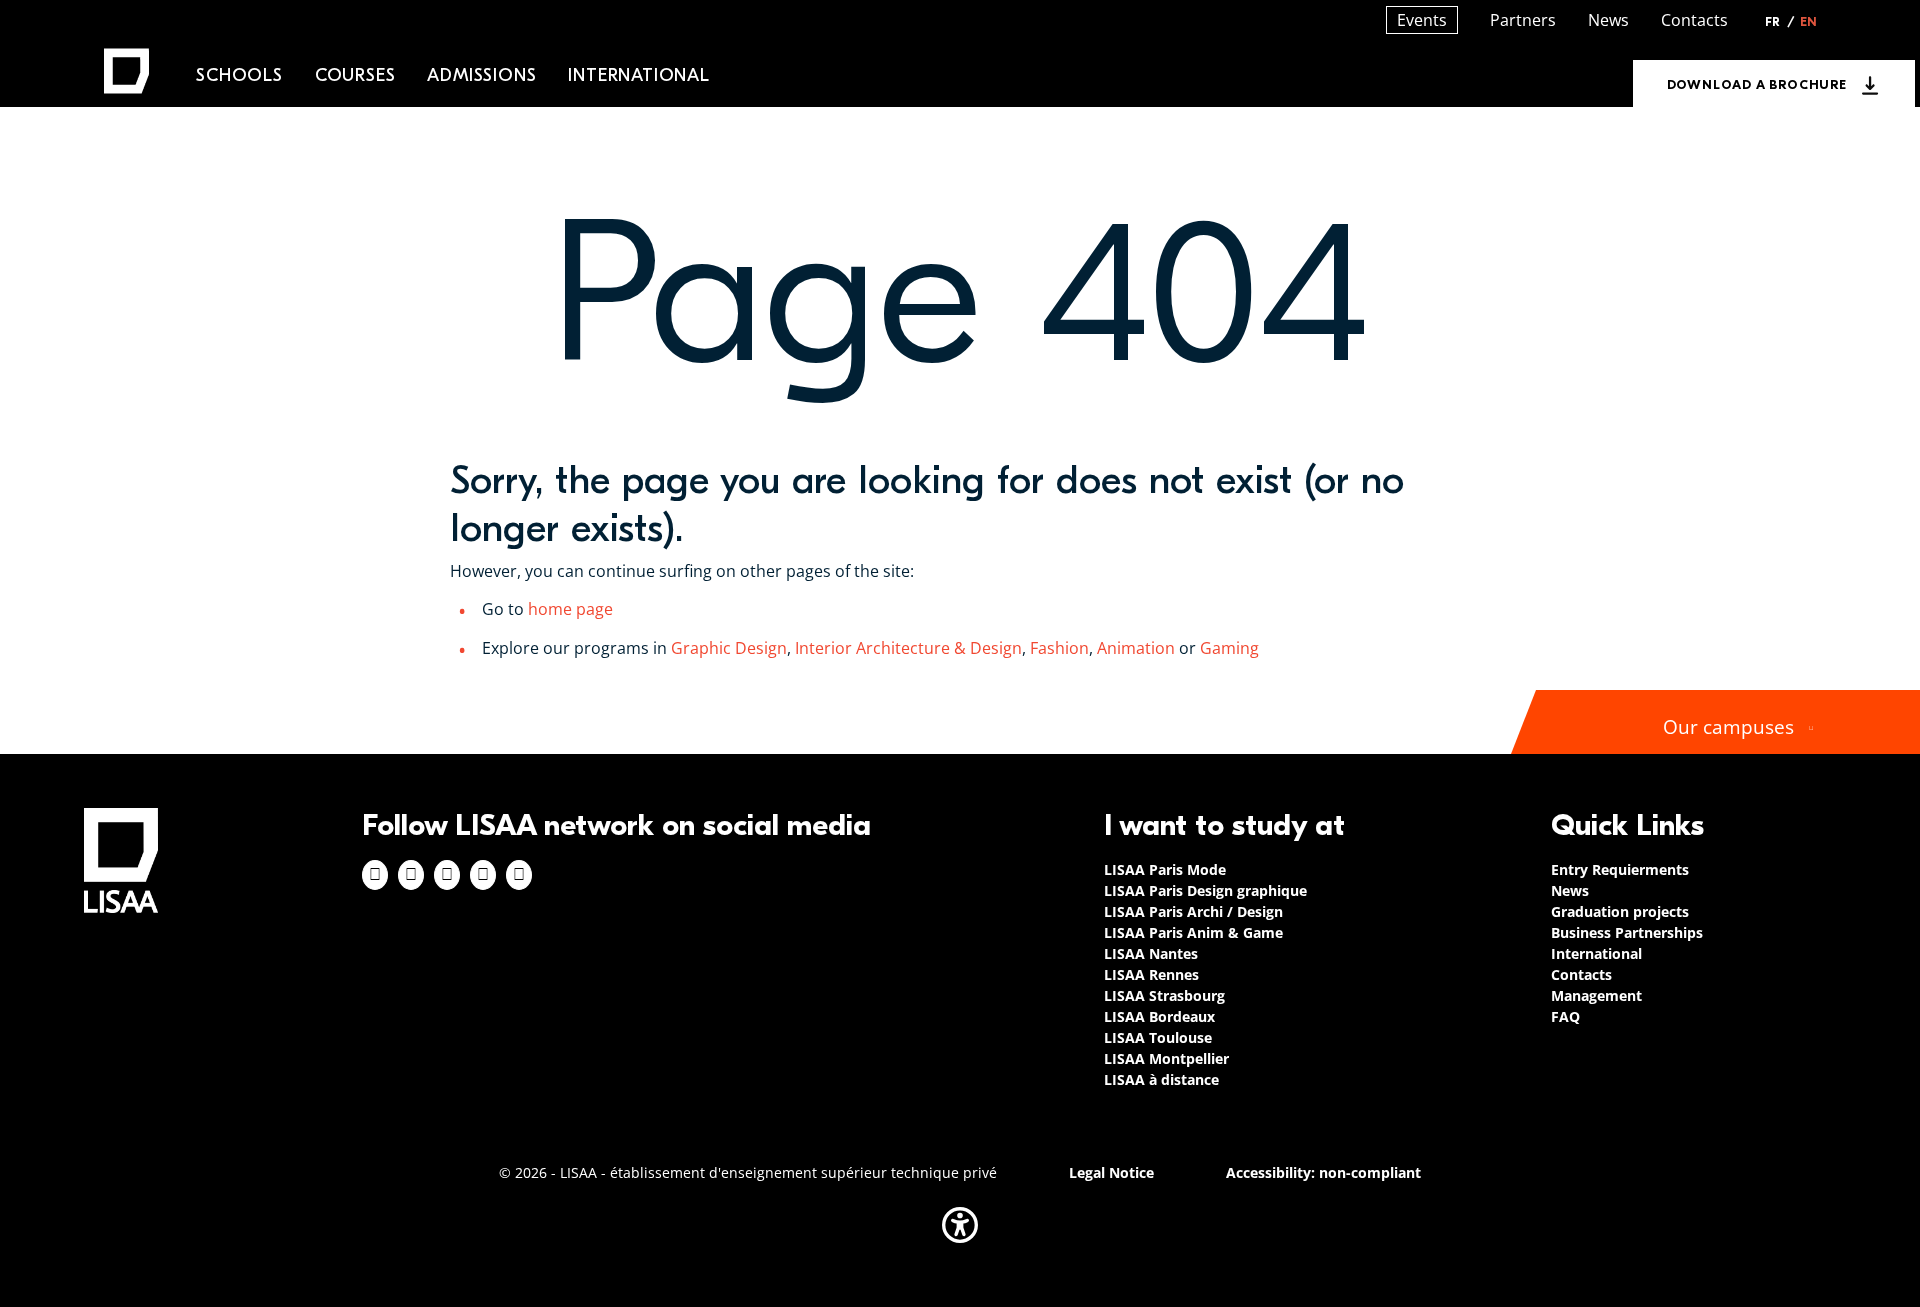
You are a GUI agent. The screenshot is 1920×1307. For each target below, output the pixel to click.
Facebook (375, 875)
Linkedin (447, 875)
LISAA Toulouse (1158, 1037)
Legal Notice (1111, 1172)
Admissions (481, 75)
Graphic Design (729, 648)
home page (570, 609)
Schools (239, 75)
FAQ (1565, 1016)
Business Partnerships (1627, 932)
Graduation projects (1620, 911)
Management (1596, 995)
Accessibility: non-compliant (1323, 1172)
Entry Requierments (1620, 869)
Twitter (483, 875)
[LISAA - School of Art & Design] (121, 860)
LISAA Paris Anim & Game (1193, 932)
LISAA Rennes (1151, 974)
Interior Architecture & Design (906, 648)
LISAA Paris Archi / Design (1193, 911)
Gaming (1231, 648)
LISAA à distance (1161, 1079)
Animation (1136, 648)
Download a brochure (1757, 84)
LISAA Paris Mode (1165, 869)
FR (1780, 22)
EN (1808, 22)
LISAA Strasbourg (1164, 995)
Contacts (1694, 20)
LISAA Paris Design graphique (1205, 890)
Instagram (411, 875)
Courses (355, 75)
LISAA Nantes (1151, 953)
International (638, 75)
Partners (1523, 20)
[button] (960, 1225)
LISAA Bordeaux (1159, 1016)
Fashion (1059, 648)
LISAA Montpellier (1166, 1058)
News (1608, 20)
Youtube (519, 875)
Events (1422, 20)
